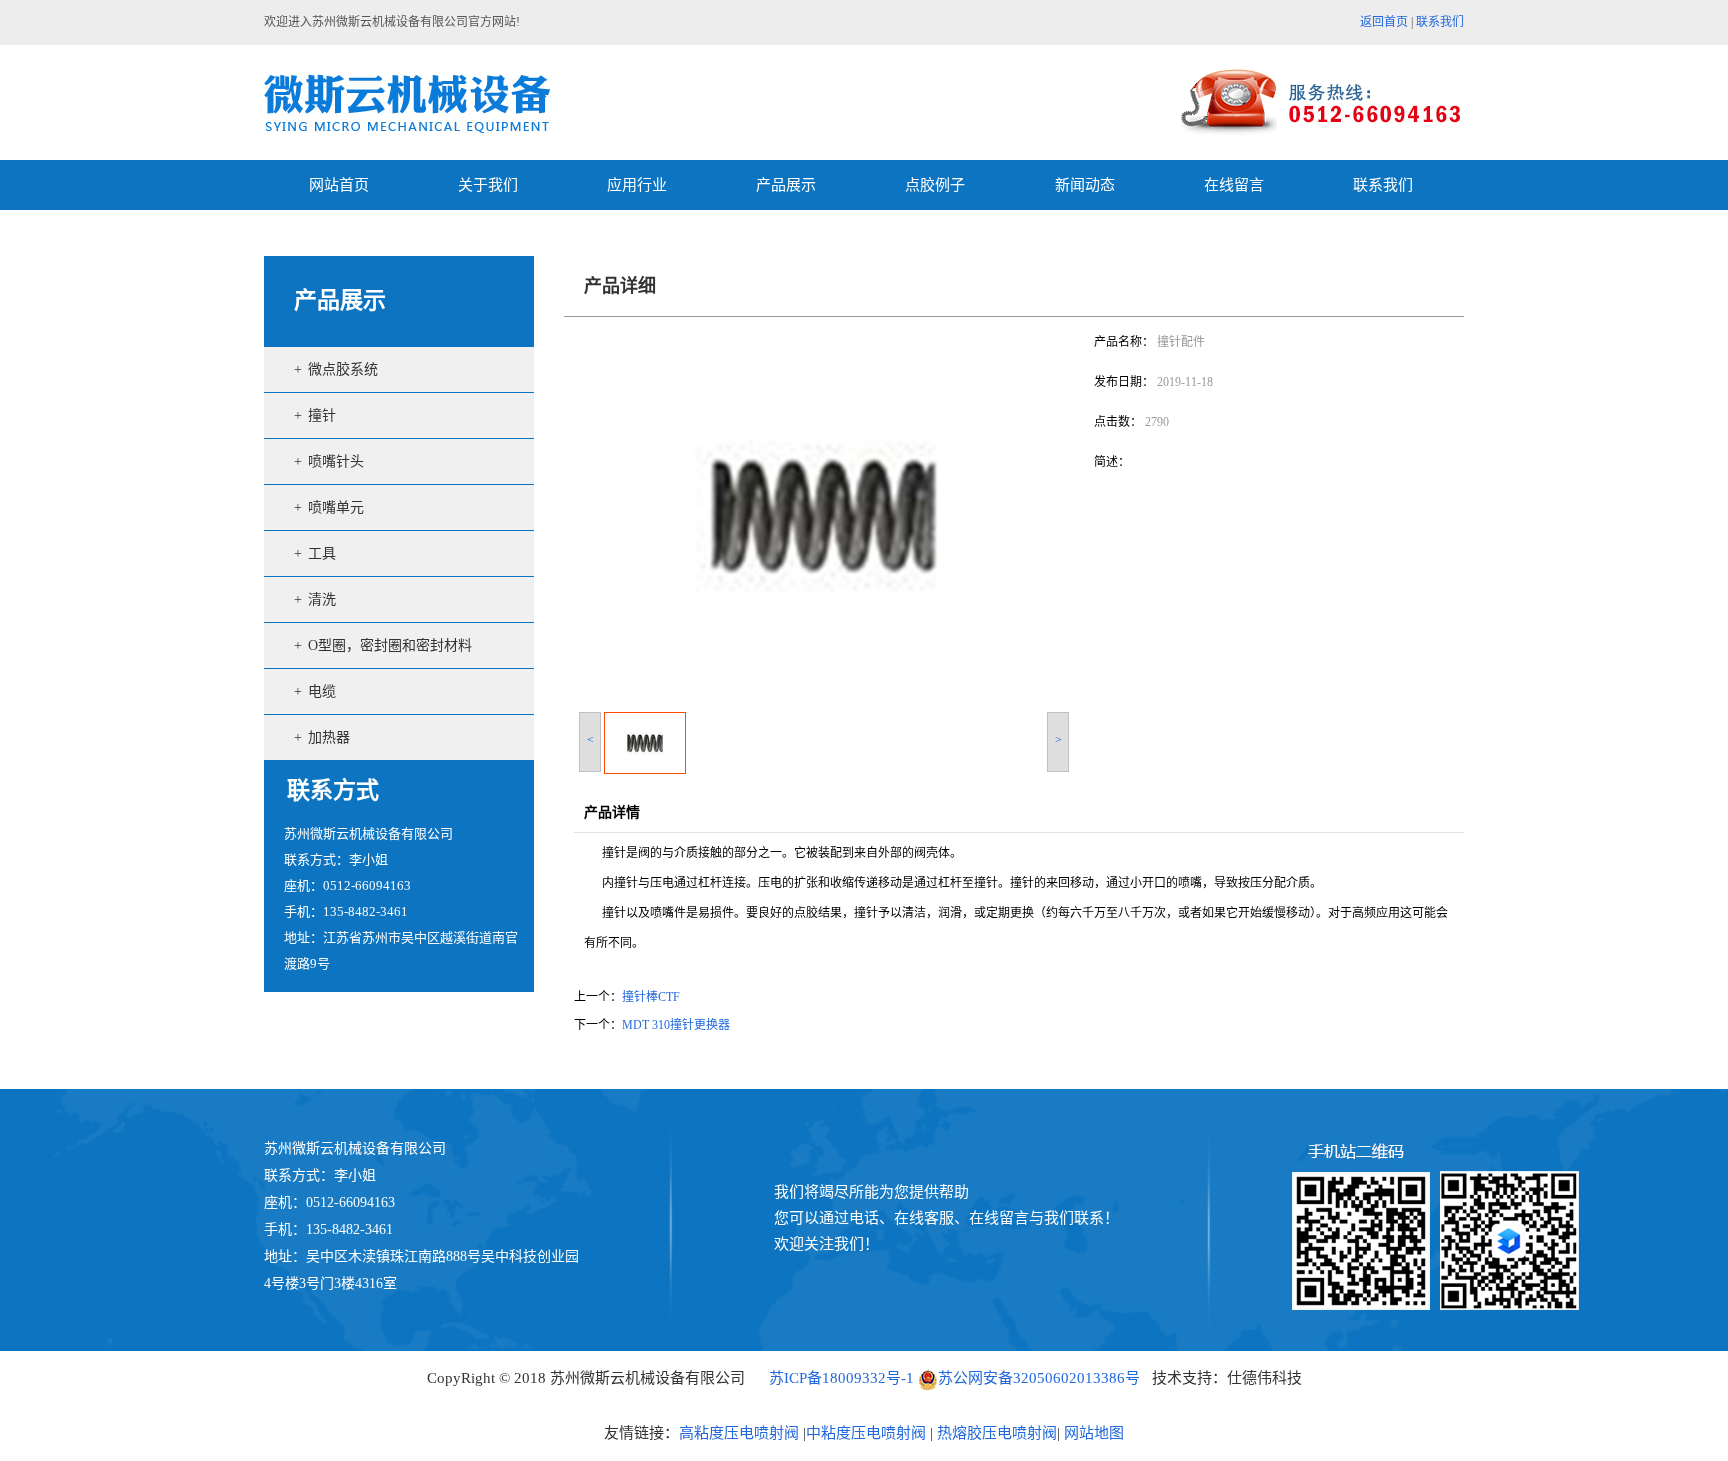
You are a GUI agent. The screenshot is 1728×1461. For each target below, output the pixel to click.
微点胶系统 (343, 369)
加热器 (329, 737)
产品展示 (340, 300)
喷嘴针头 (336, 461)
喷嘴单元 (336, 507)
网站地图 (1094, 1433)
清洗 (322, 599)
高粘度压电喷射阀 (739, 1433)
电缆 (322, 691)
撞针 (322, 415)
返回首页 (1384, 22)
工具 (322, 553)
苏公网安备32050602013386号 (1039, 1378)
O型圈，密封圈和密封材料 (390, 645)
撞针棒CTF (651, 997)
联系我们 (1440, 22)
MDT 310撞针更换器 (676, 1025)
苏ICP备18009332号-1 (841, 1378)
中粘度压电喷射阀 (866, 1433)
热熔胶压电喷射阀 (995, 1433)
